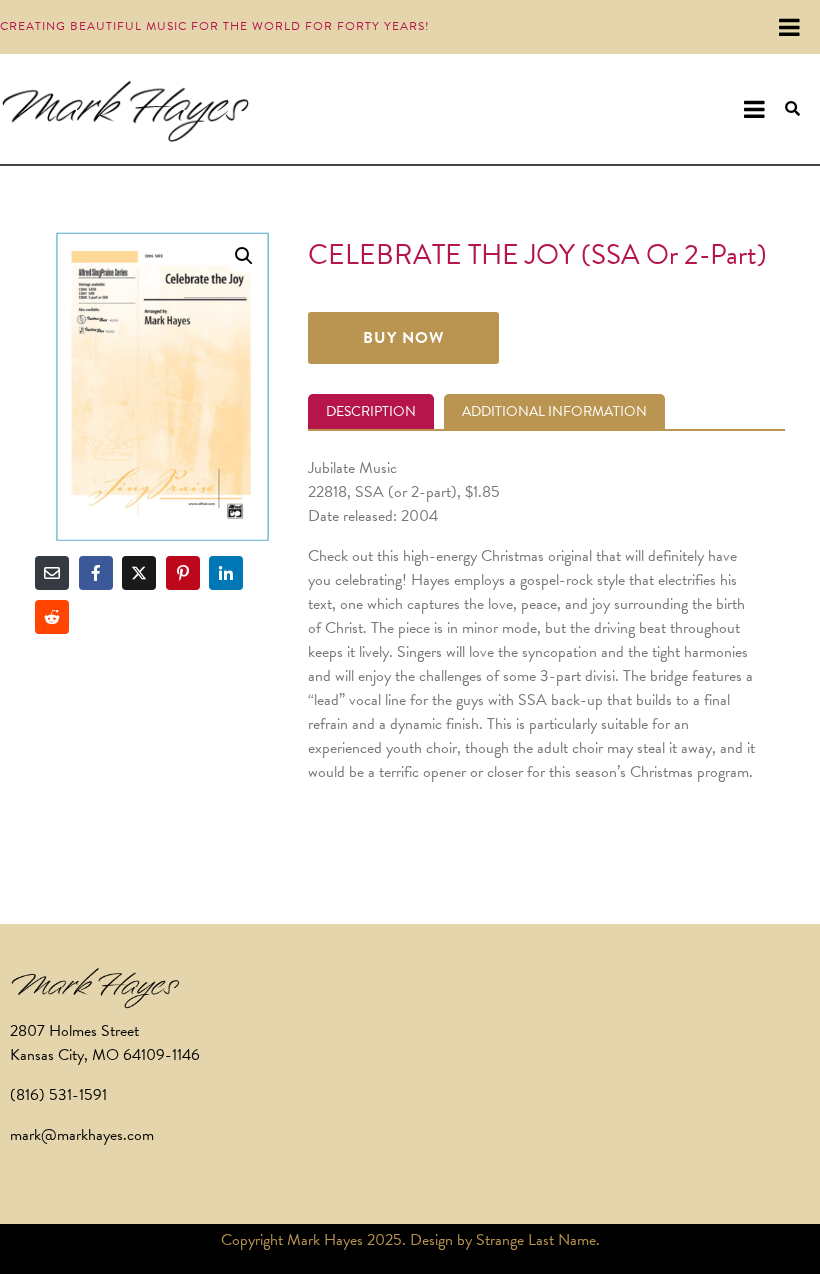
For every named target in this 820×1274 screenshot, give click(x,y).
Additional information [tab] (554, 411)
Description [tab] (371, 411)
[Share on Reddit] (52, 617)
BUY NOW (403, 338)
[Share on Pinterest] (183, 573)
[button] (244, 256)
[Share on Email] (52, 573)
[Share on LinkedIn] (226, 573)
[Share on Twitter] (139, 573)
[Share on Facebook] (96, 573)
